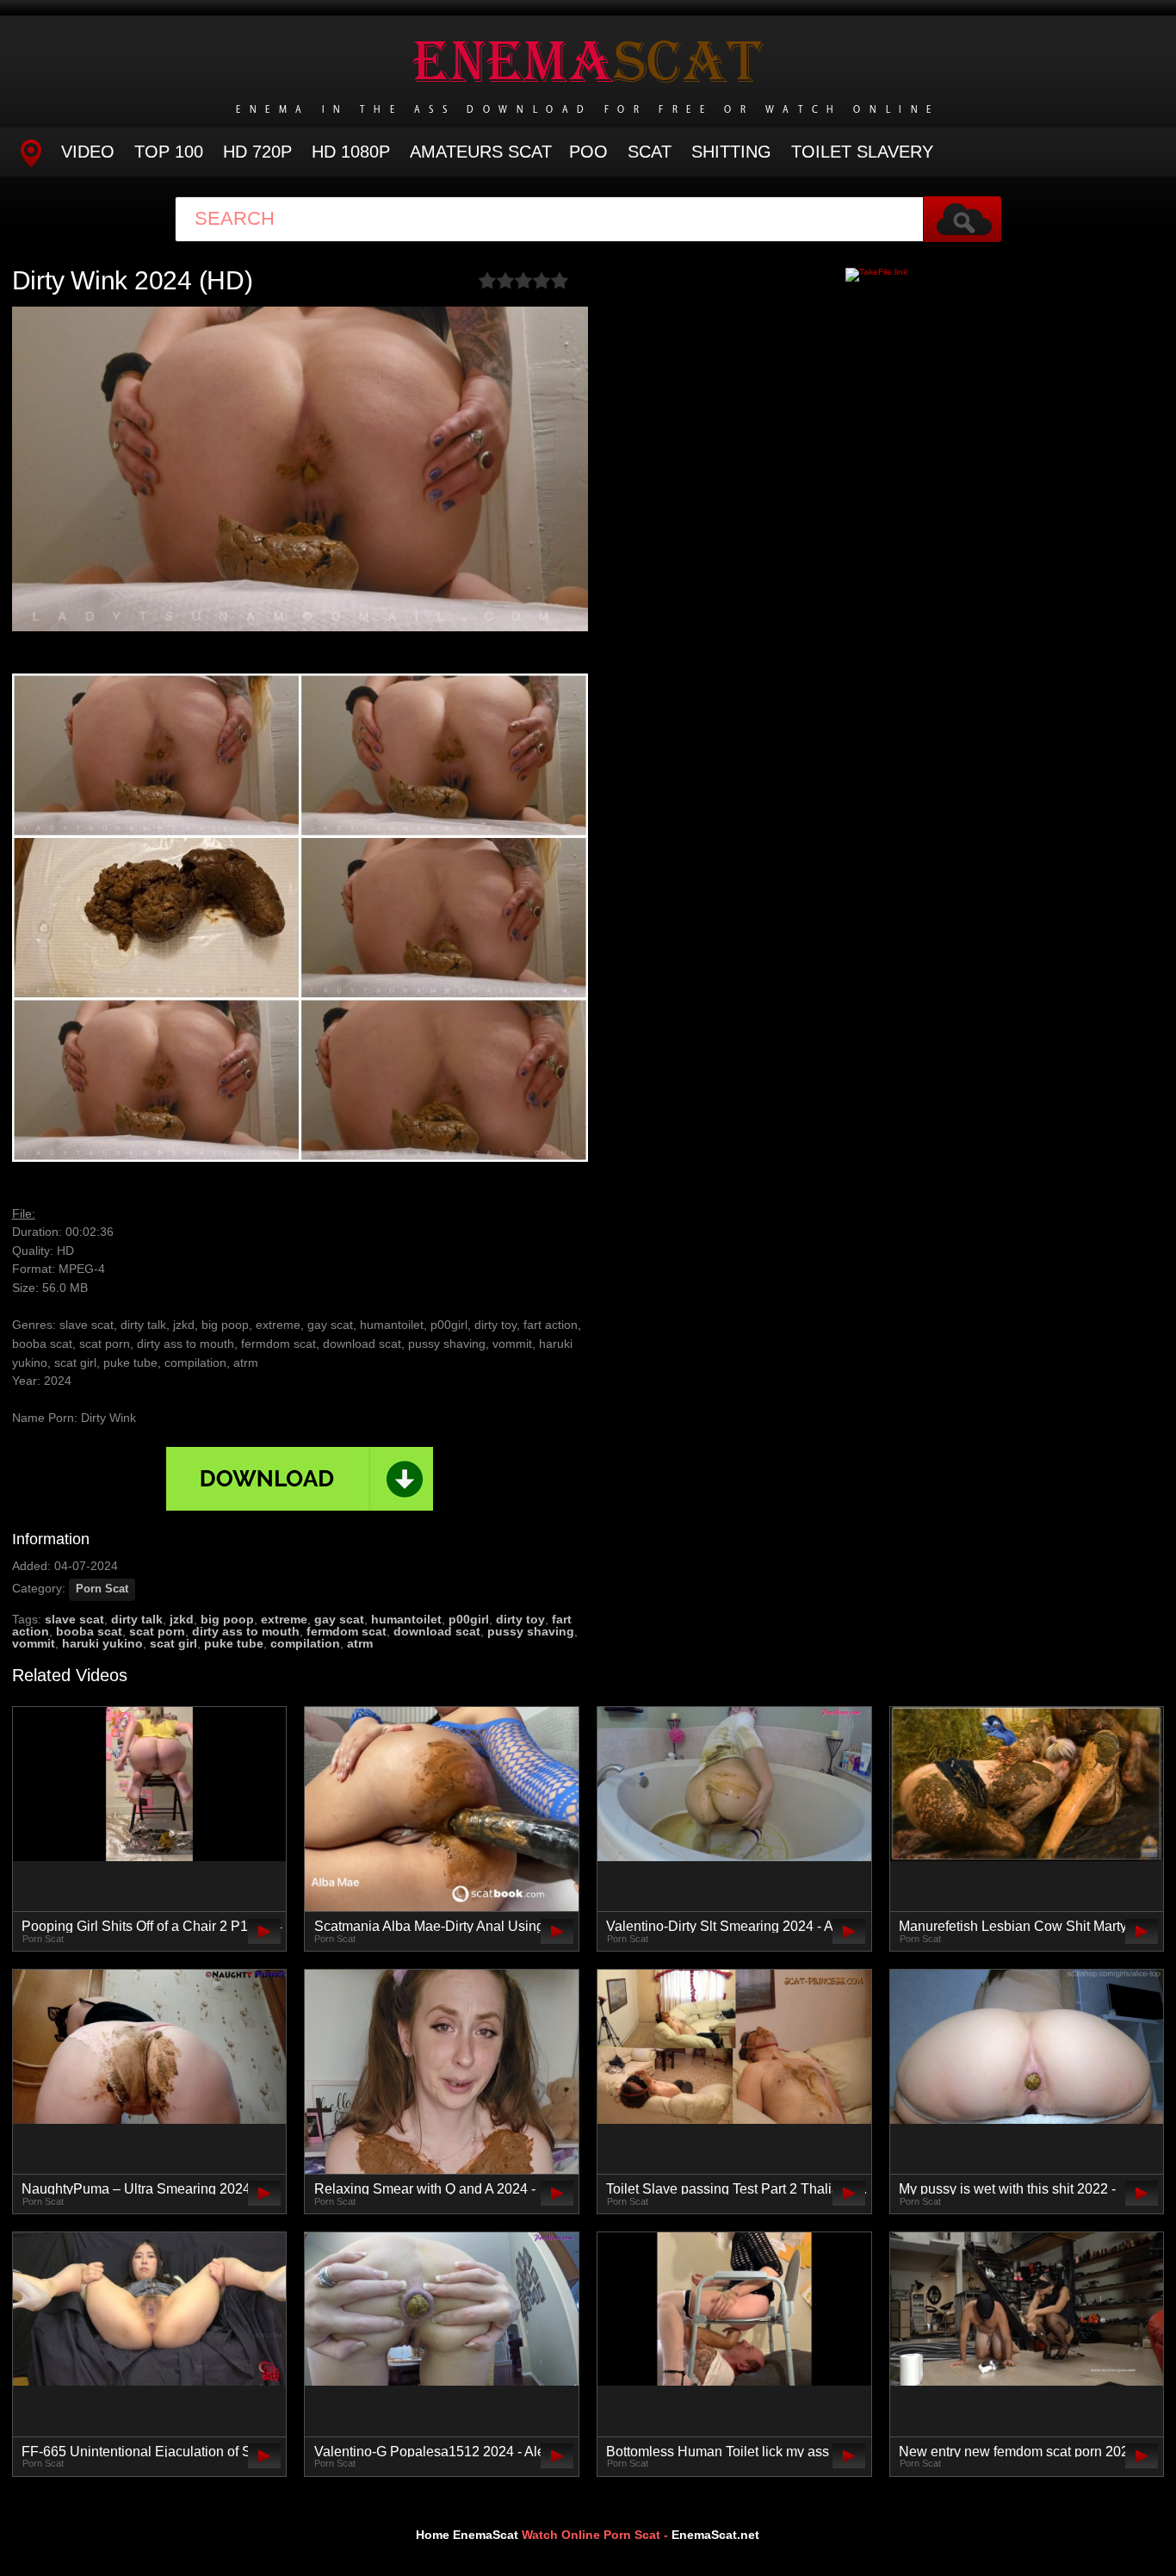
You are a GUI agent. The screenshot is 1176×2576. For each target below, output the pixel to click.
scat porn (157, 1631)
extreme (284, 1619)
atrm (360, 1643)
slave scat (74, 1619)
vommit (34, 1643)
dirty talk (137, 1619)
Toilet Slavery (862, 152)
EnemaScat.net (715, 2535)
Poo (588, 152)
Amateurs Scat (481, 152)
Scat (650, 152)
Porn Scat (102, 1589)
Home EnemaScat (467, 2535)
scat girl (173, 1643)
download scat (437, 1631)
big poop (227, 1619)
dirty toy (520, 1619)
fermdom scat (347, 1631)
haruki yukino (102, 1643)
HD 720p (257, 152)
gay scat (339, 1619)
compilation (305, 1643)
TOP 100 (169, 152)
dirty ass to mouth (246, 1631)
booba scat (89, 1631)
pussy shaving (531, 1631)
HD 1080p (351, 152)
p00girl (469, 1619)
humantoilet (406, 1619)
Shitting (731, 152)
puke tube (234, 1643)
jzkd (182, 1619)
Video (88, 152)
